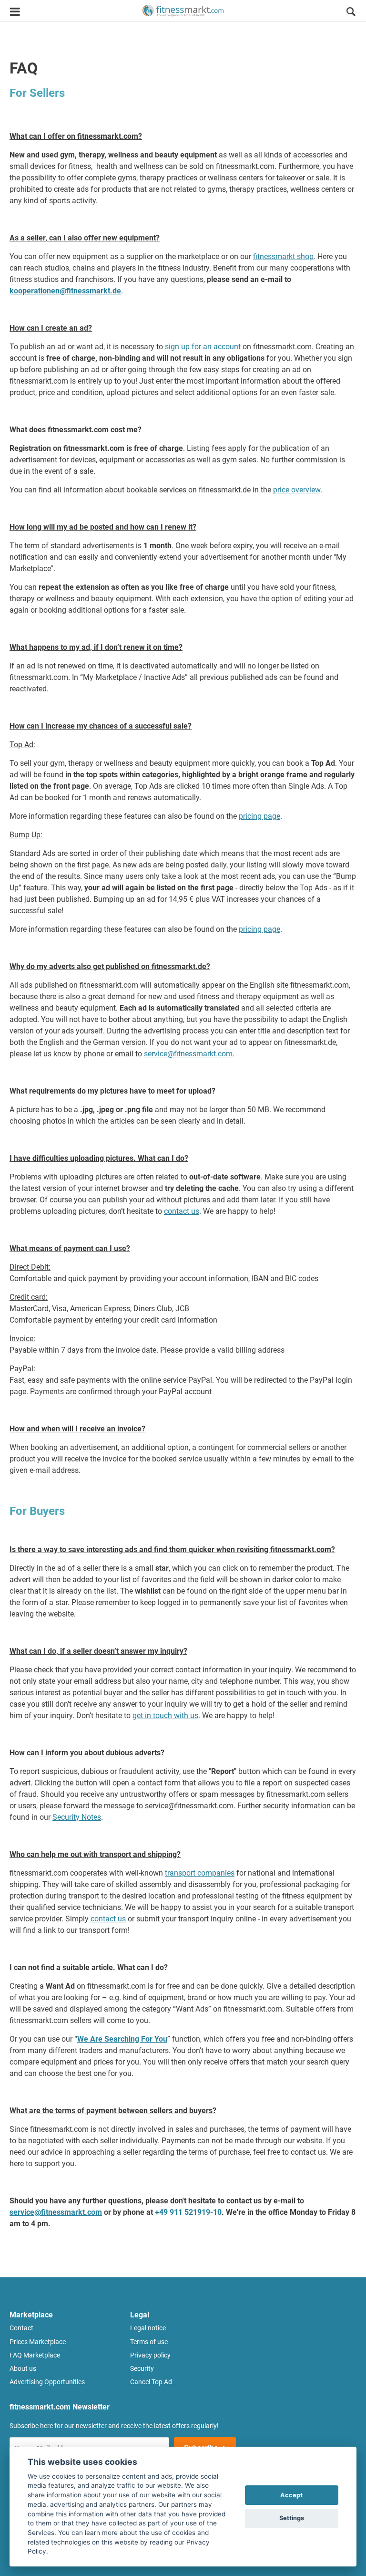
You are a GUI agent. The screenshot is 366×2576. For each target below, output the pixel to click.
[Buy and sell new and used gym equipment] (183, 11)
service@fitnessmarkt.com (188, 1054)
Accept (291, 2495)
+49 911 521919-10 (188, 2212)
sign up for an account (203, 347)
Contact (21, 2328)
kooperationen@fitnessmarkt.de (65, 291)
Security (142, 2368)
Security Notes (77, 1817)
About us (23, 2368)
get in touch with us (165, 1716)
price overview (297, 490)
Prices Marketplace (38, 2342)
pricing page (259, 816)
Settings (292, 2518)
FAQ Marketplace (35, 2355)
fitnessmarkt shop (283, 256)
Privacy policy (150, 2355)
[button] (351, 13)
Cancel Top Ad (151, 2382)
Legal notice (148, 2328)
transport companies (200, 1873)
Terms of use (149, 2342)
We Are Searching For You (122, 2039)
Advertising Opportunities (47, 2382)
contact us (182, 1211)
